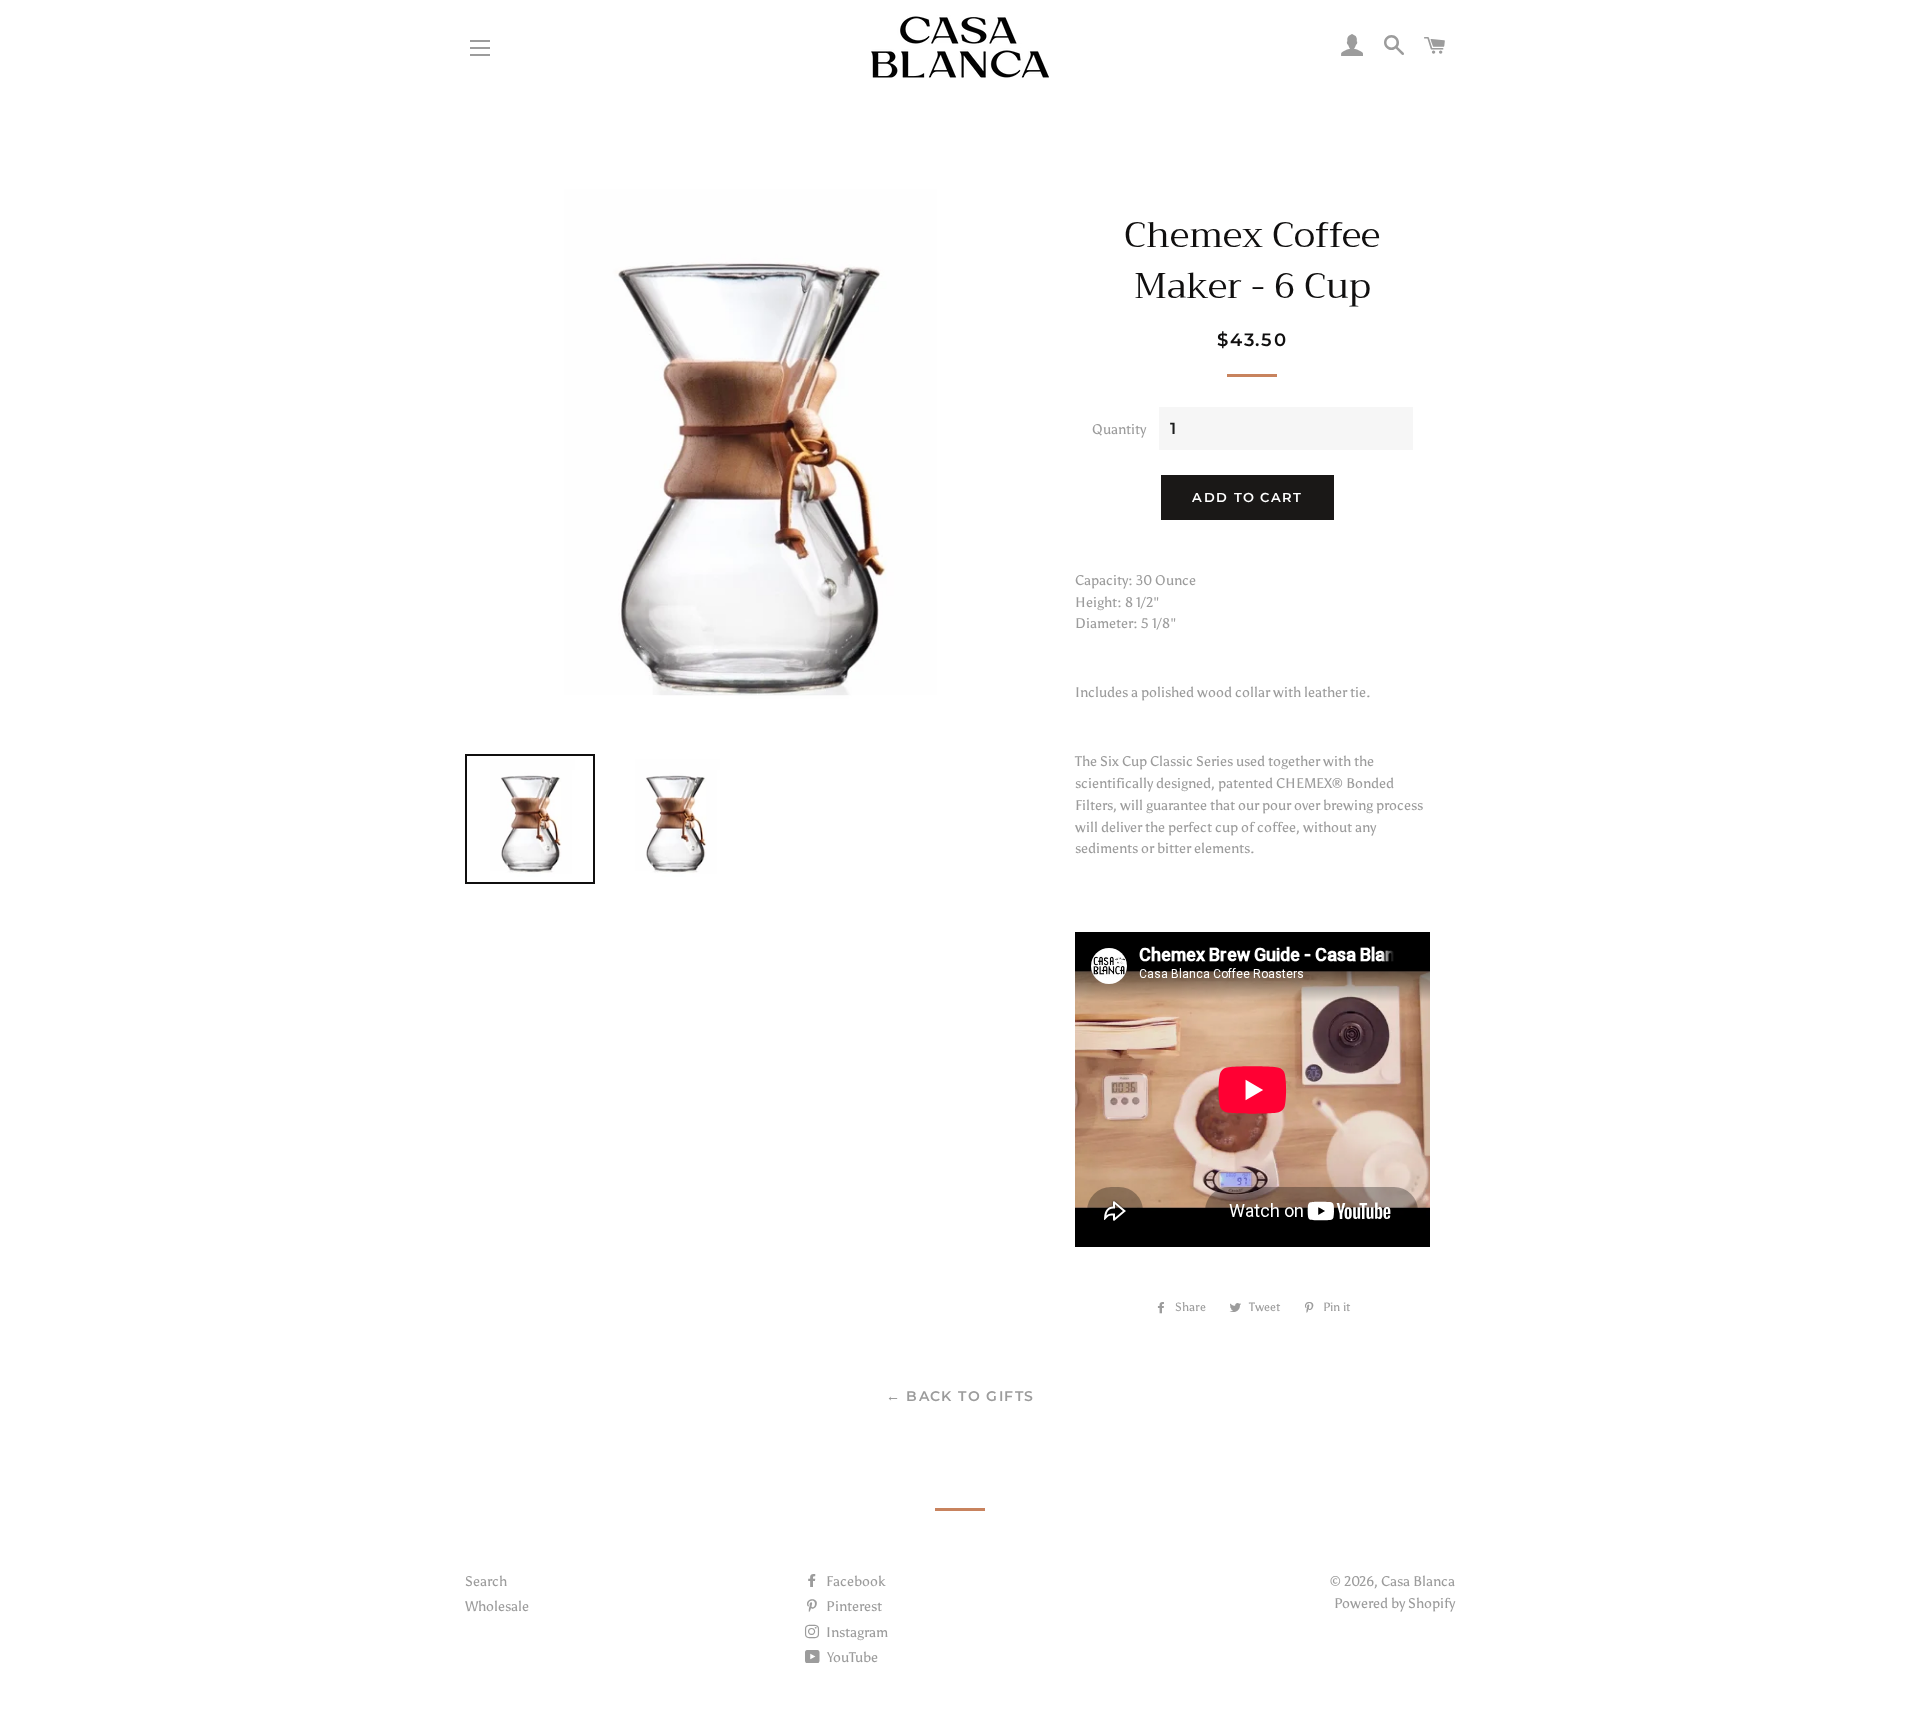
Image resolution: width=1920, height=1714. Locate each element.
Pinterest (852, 1606)
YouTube (851, 1657)
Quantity (1119, 429)
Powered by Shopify (1394, 1603)
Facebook (854, 1581)
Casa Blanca (1418, 1581)
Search (486, 1581)
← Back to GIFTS (960, 1396)
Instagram (855, 1632)
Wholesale (497, 1606)
